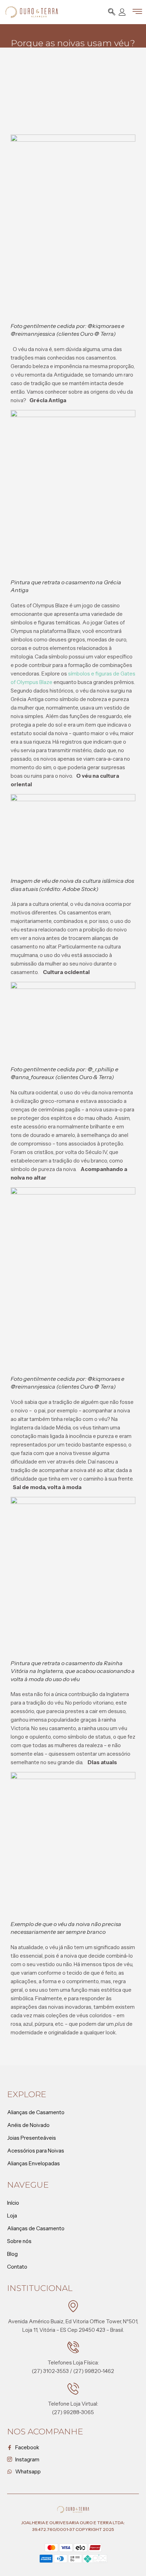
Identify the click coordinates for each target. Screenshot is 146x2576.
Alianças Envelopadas (33, 2163)
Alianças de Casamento (36, 2112)
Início (13, 2203)
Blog (12, 2254)
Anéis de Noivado (28, 2125)
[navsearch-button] (112, 13)
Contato (17, 2267)
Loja (12, 2216)
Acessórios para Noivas (36, 2151)
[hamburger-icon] (137, 13)
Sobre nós (19, 2241)
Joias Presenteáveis (32, 2138)
